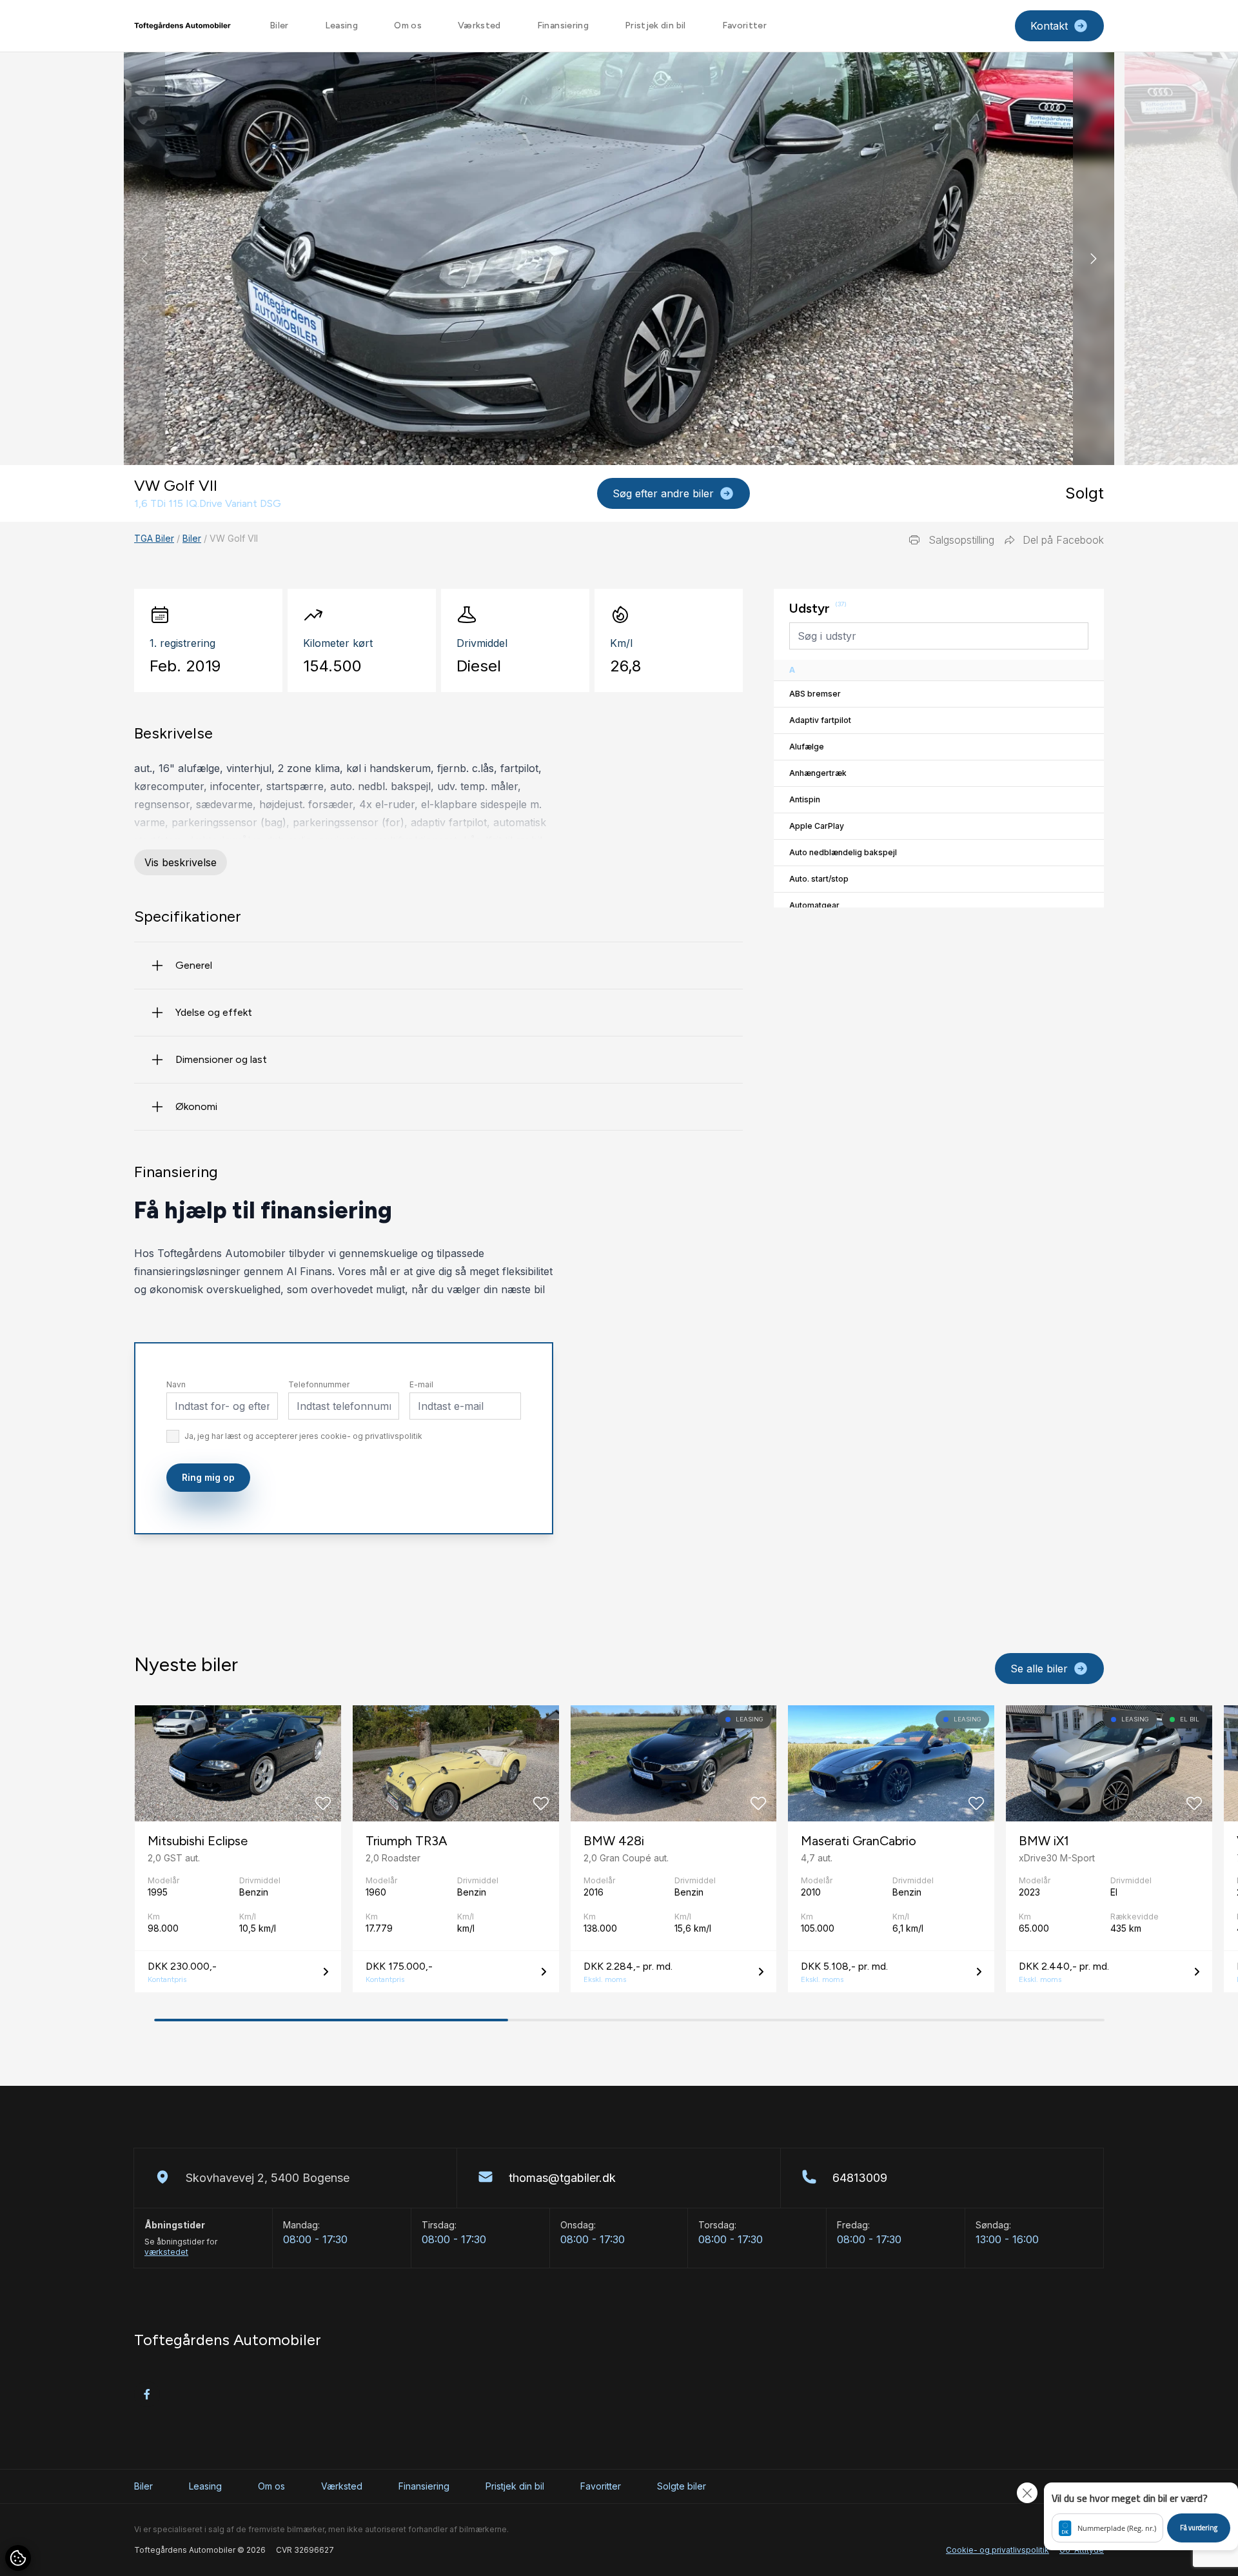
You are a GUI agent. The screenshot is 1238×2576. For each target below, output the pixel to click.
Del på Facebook (1063, 540)
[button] (1094, 259)
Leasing (341, 25)
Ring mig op (208, 1477)
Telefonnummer (319, 1384)
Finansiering (563, 25)
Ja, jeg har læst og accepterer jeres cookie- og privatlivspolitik (303, 1436)
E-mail (421, 1384)
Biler (279, 25)
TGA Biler (154, 538)
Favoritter (745, 25)
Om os (408, 25)
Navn (176, 1384)
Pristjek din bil (655, 25)
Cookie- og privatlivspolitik (997, 2550)
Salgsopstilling (961, 540)
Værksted (479, 25)
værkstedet (166, 2252)
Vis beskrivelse (181, 862)
